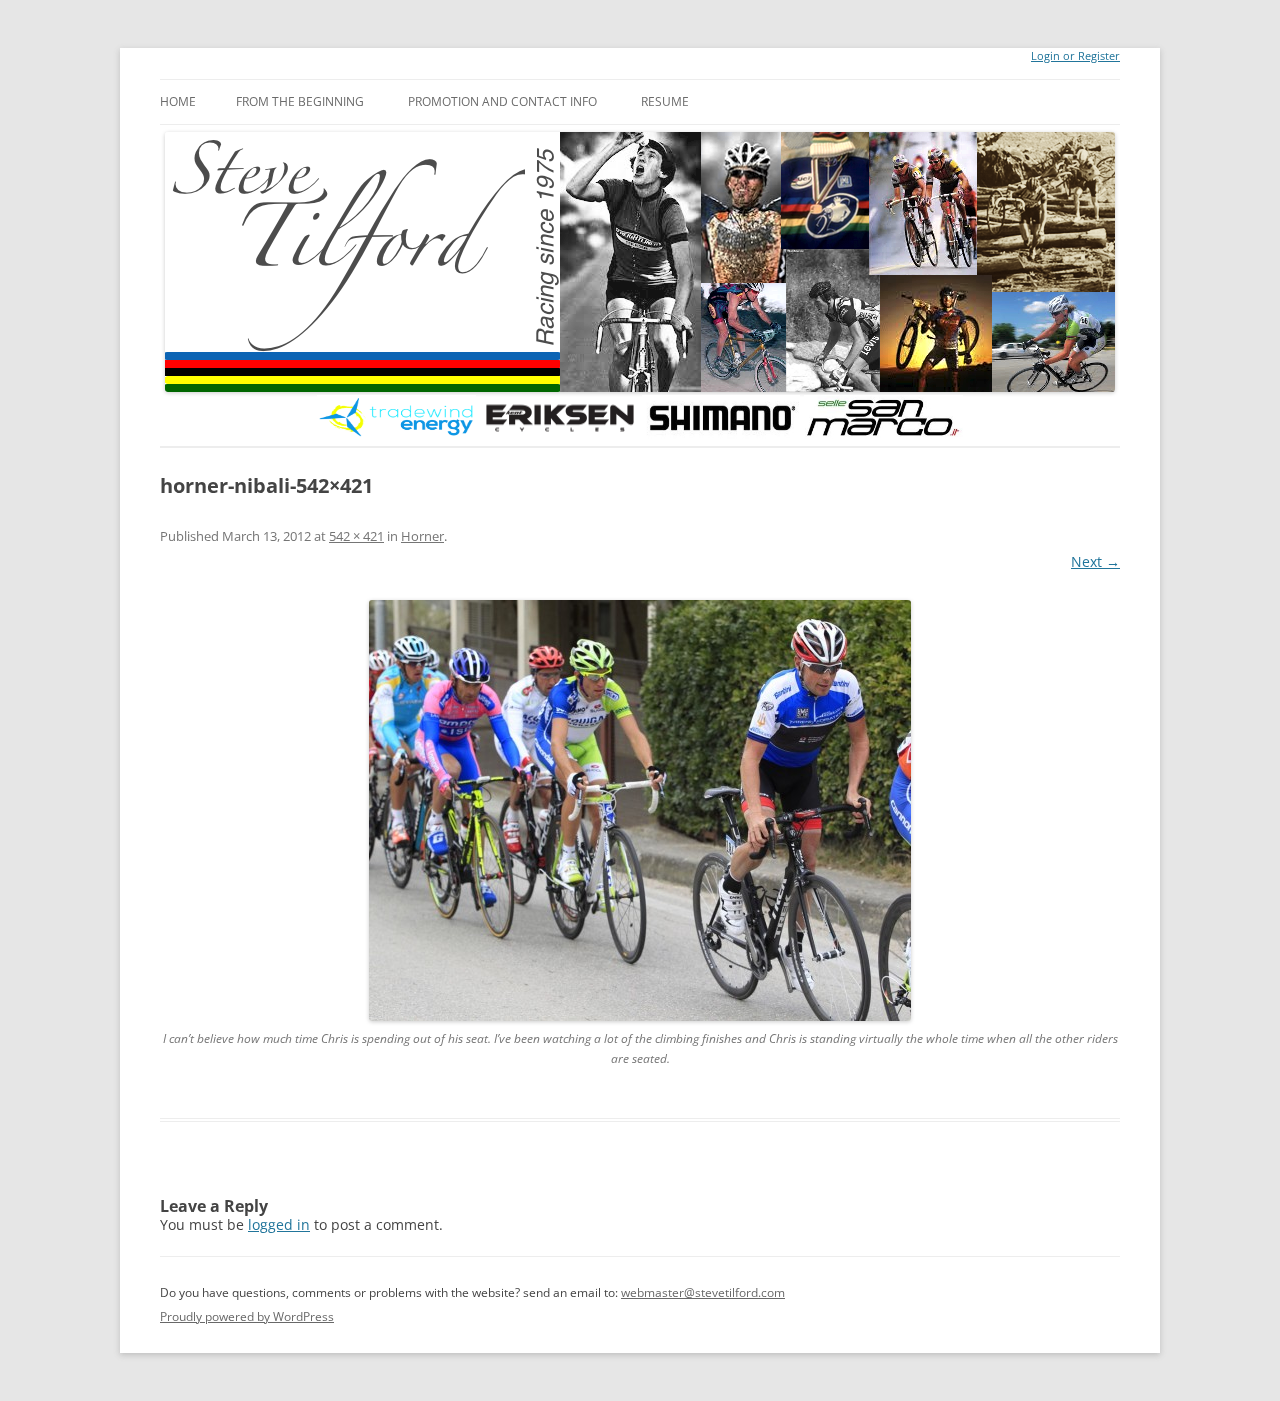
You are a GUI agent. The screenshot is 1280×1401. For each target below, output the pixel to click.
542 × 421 (356, 536)
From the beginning (300, 101)
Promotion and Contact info (502, 101)
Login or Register (1075, 56)
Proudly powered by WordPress (247, 1316)
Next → (1095, 561)
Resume (665, 101)
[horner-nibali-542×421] (640, 810)
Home (178, 101)
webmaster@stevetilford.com (703, 1292)
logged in (279, 1224)
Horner (422, 536)
